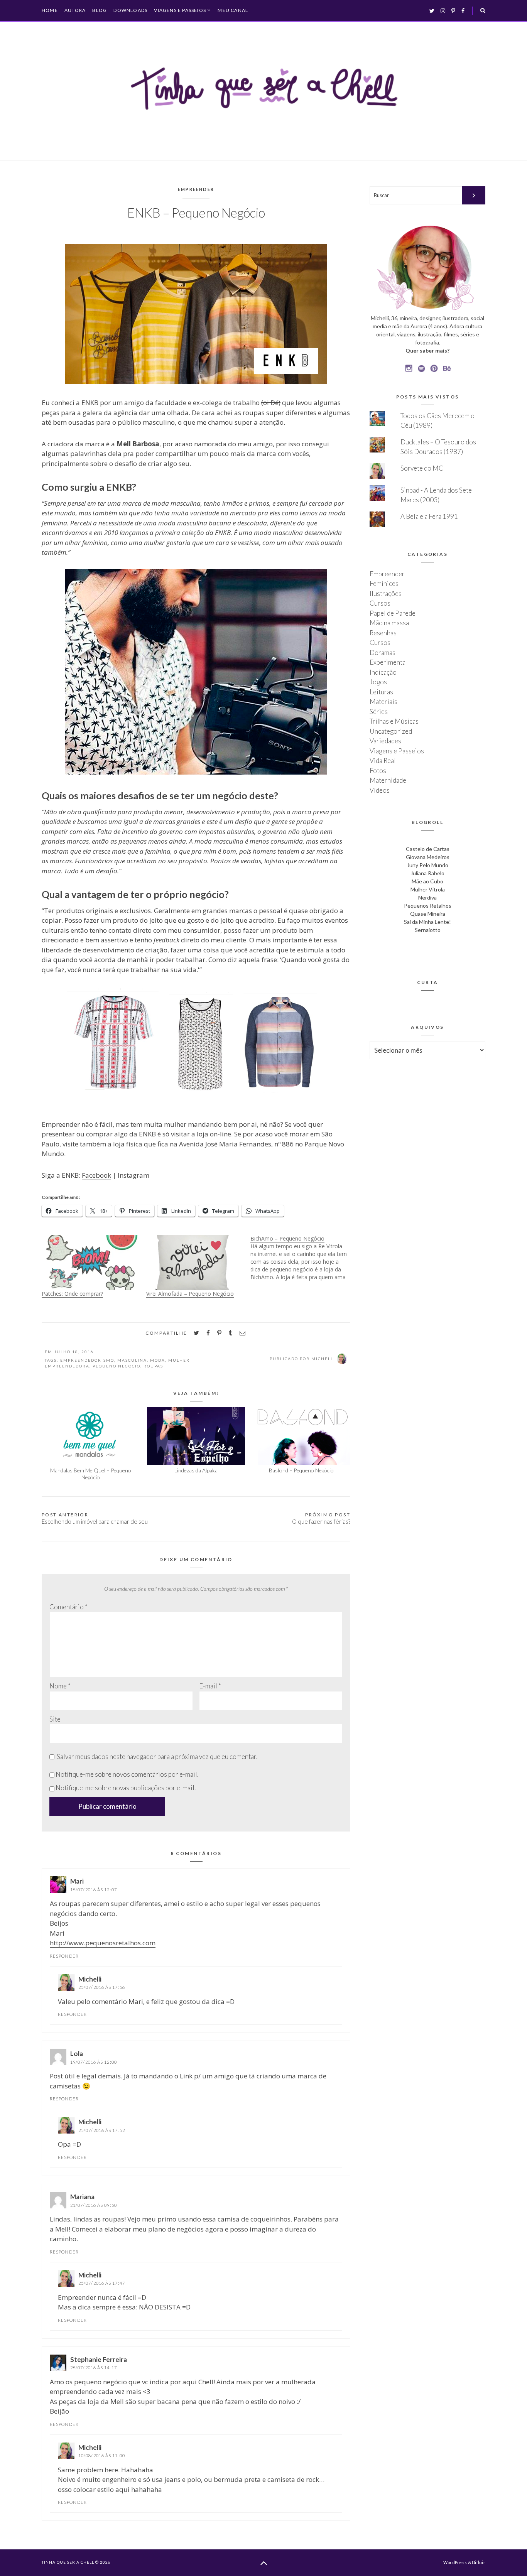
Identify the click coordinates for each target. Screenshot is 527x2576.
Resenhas (383, 633)
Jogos (378, 682)
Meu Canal (233, 10)
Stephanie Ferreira (99, 2359)
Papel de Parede (393, 613)
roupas (153, 1366)
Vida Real (383, 760)
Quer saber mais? (427, 350)
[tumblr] (231, 1333)
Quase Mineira (428, 914)
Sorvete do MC (422, 468)
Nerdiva (427, 897)
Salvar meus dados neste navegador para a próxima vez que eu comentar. (157, 1756)
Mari (77, 1881)
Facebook (96, 1175)
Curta (428, 982)
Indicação (383, 672)
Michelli (90, 1979)
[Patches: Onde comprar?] (90, 1262)
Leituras (381, 692)
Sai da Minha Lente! (427, 922)
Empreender (196, 189)
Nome (60, 1686)
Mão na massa (389, 623)
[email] (242, 1333)
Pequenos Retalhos (428, 906)
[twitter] (196, 1333)
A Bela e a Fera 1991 (429, 516)
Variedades (385, 741)
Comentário (68, 1607)
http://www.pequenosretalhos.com (103, 1943)
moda (158, 1360)
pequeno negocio (117, 1366)
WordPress (455, 2562)
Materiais (383, 701)
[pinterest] (219, 1333)
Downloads (130, 10)
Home (50, 10)
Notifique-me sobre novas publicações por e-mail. (126, 1788)
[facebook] (208, 1333)
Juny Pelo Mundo (428, 865)
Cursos (380, 603)
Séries (379, 712)
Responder (64, 1956)
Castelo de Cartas (428, 849)
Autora (75, 10)
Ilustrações (386, 593)
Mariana (82, 2197)
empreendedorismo (87, 1360)
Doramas (383, 652)
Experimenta (388, 662)
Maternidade (388, 780)
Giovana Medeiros (428, 857)
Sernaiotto (428, 930)
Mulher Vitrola (428, 889)
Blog (100, 10)
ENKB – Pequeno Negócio (196, 213)
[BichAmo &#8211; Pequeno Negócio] (303, 1258)
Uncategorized (391, 731)
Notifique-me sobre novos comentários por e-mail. (127, 1774)
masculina (132, 1360)
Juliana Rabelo (427, 873)
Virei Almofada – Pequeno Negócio (190, 1294)
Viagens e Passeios (180, 10)
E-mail (210, 1686)
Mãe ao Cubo (427, 881)
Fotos (378, 771)
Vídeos (380, 790)
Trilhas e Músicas (394, 721)
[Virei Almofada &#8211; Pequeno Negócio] (195, 1262)
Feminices (384, 583)
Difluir (479, 2562)
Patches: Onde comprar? (72, 1294)
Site (55, 1719)
